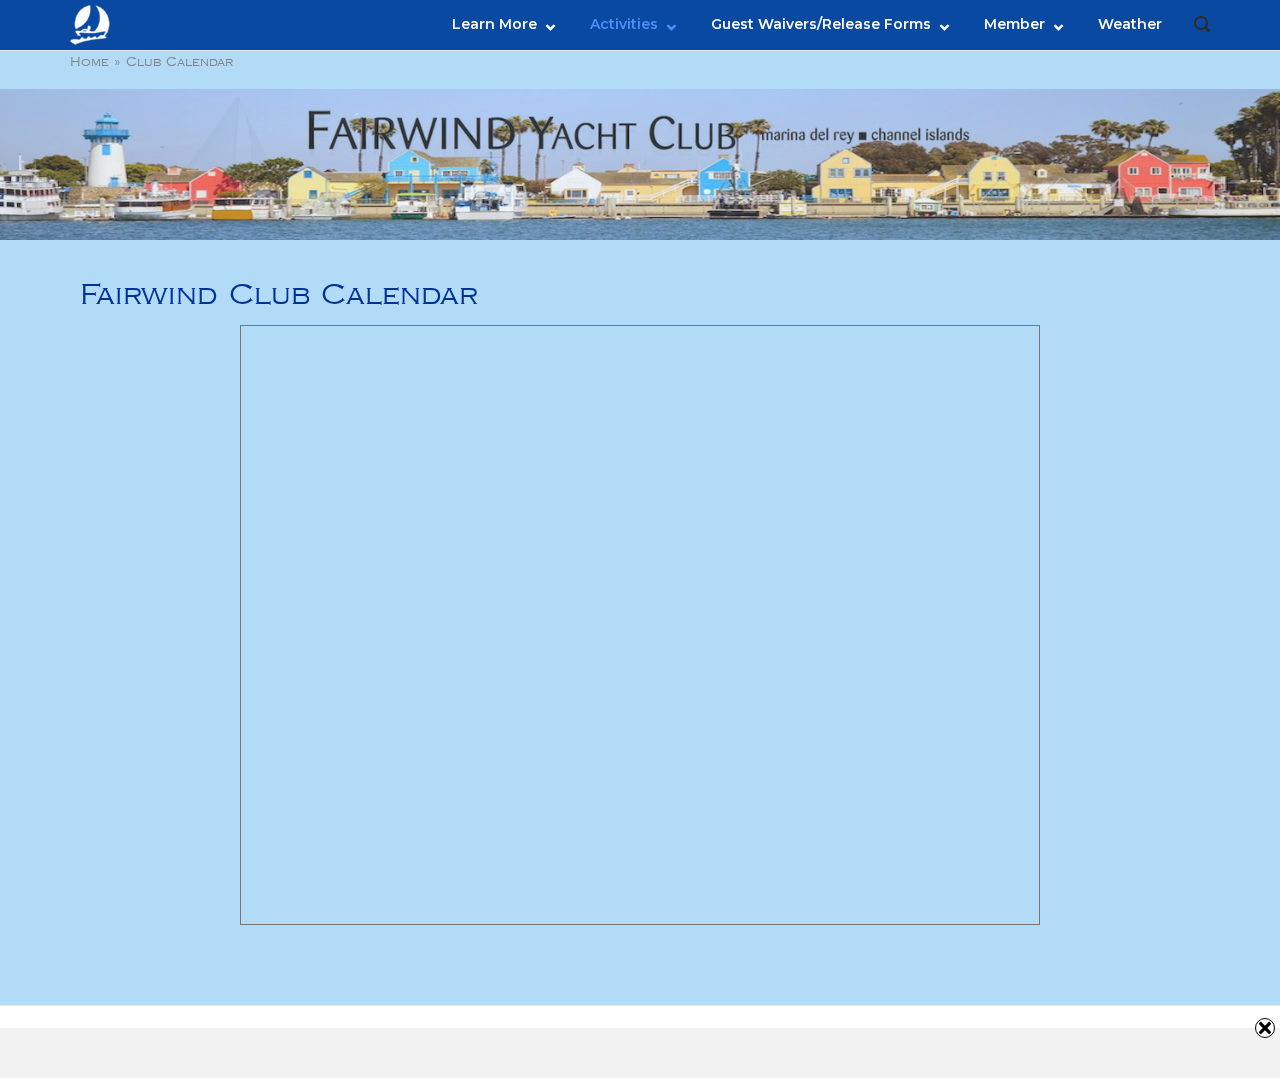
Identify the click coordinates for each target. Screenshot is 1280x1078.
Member (1014, 24)
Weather (1130, 24)
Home (89, 62)
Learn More (494, 24)
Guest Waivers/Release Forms (821, 24)
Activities (624, 24)
